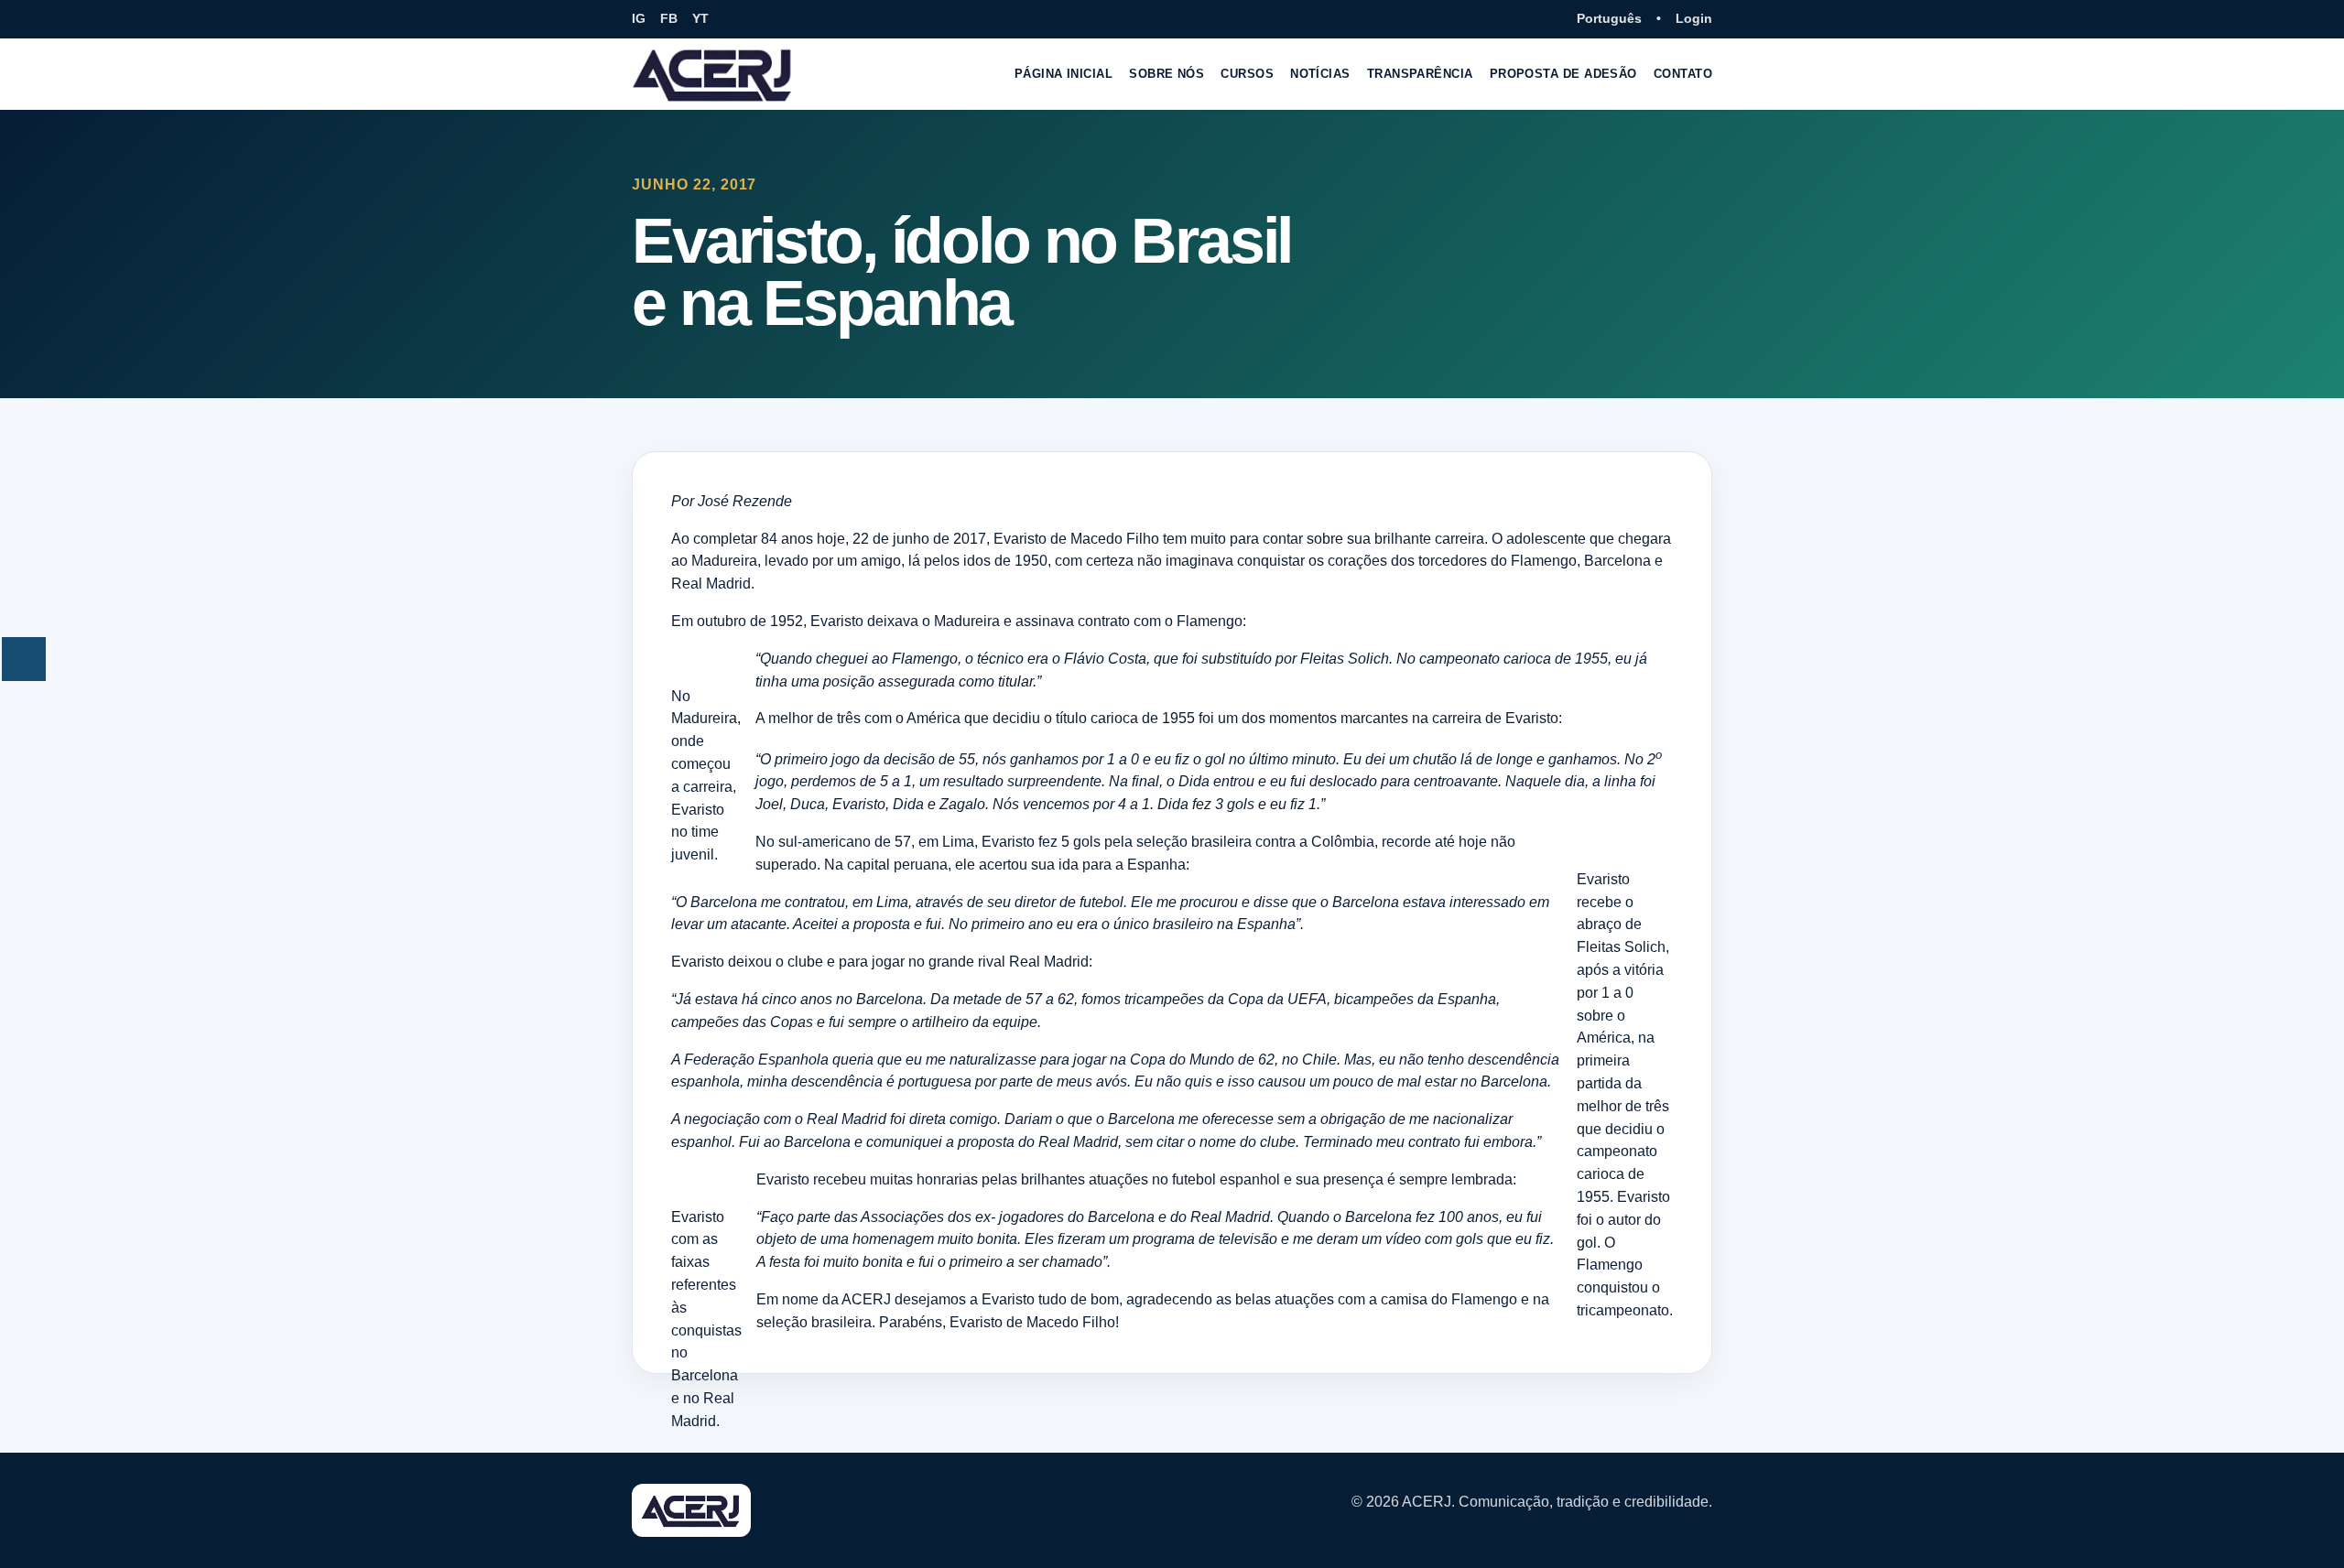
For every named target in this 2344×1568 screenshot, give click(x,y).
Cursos (1247, 74)
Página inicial (1063, 74)
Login (1694, 18)
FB (669, 18)
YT (700, 18)
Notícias (1320, 74)
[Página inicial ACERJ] (713, 74)
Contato (1683, 74)
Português (1609, 18)
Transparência (1420, 74)
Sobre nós (1167, 74)
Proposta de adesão (1563, 74)
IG (639, 18)
